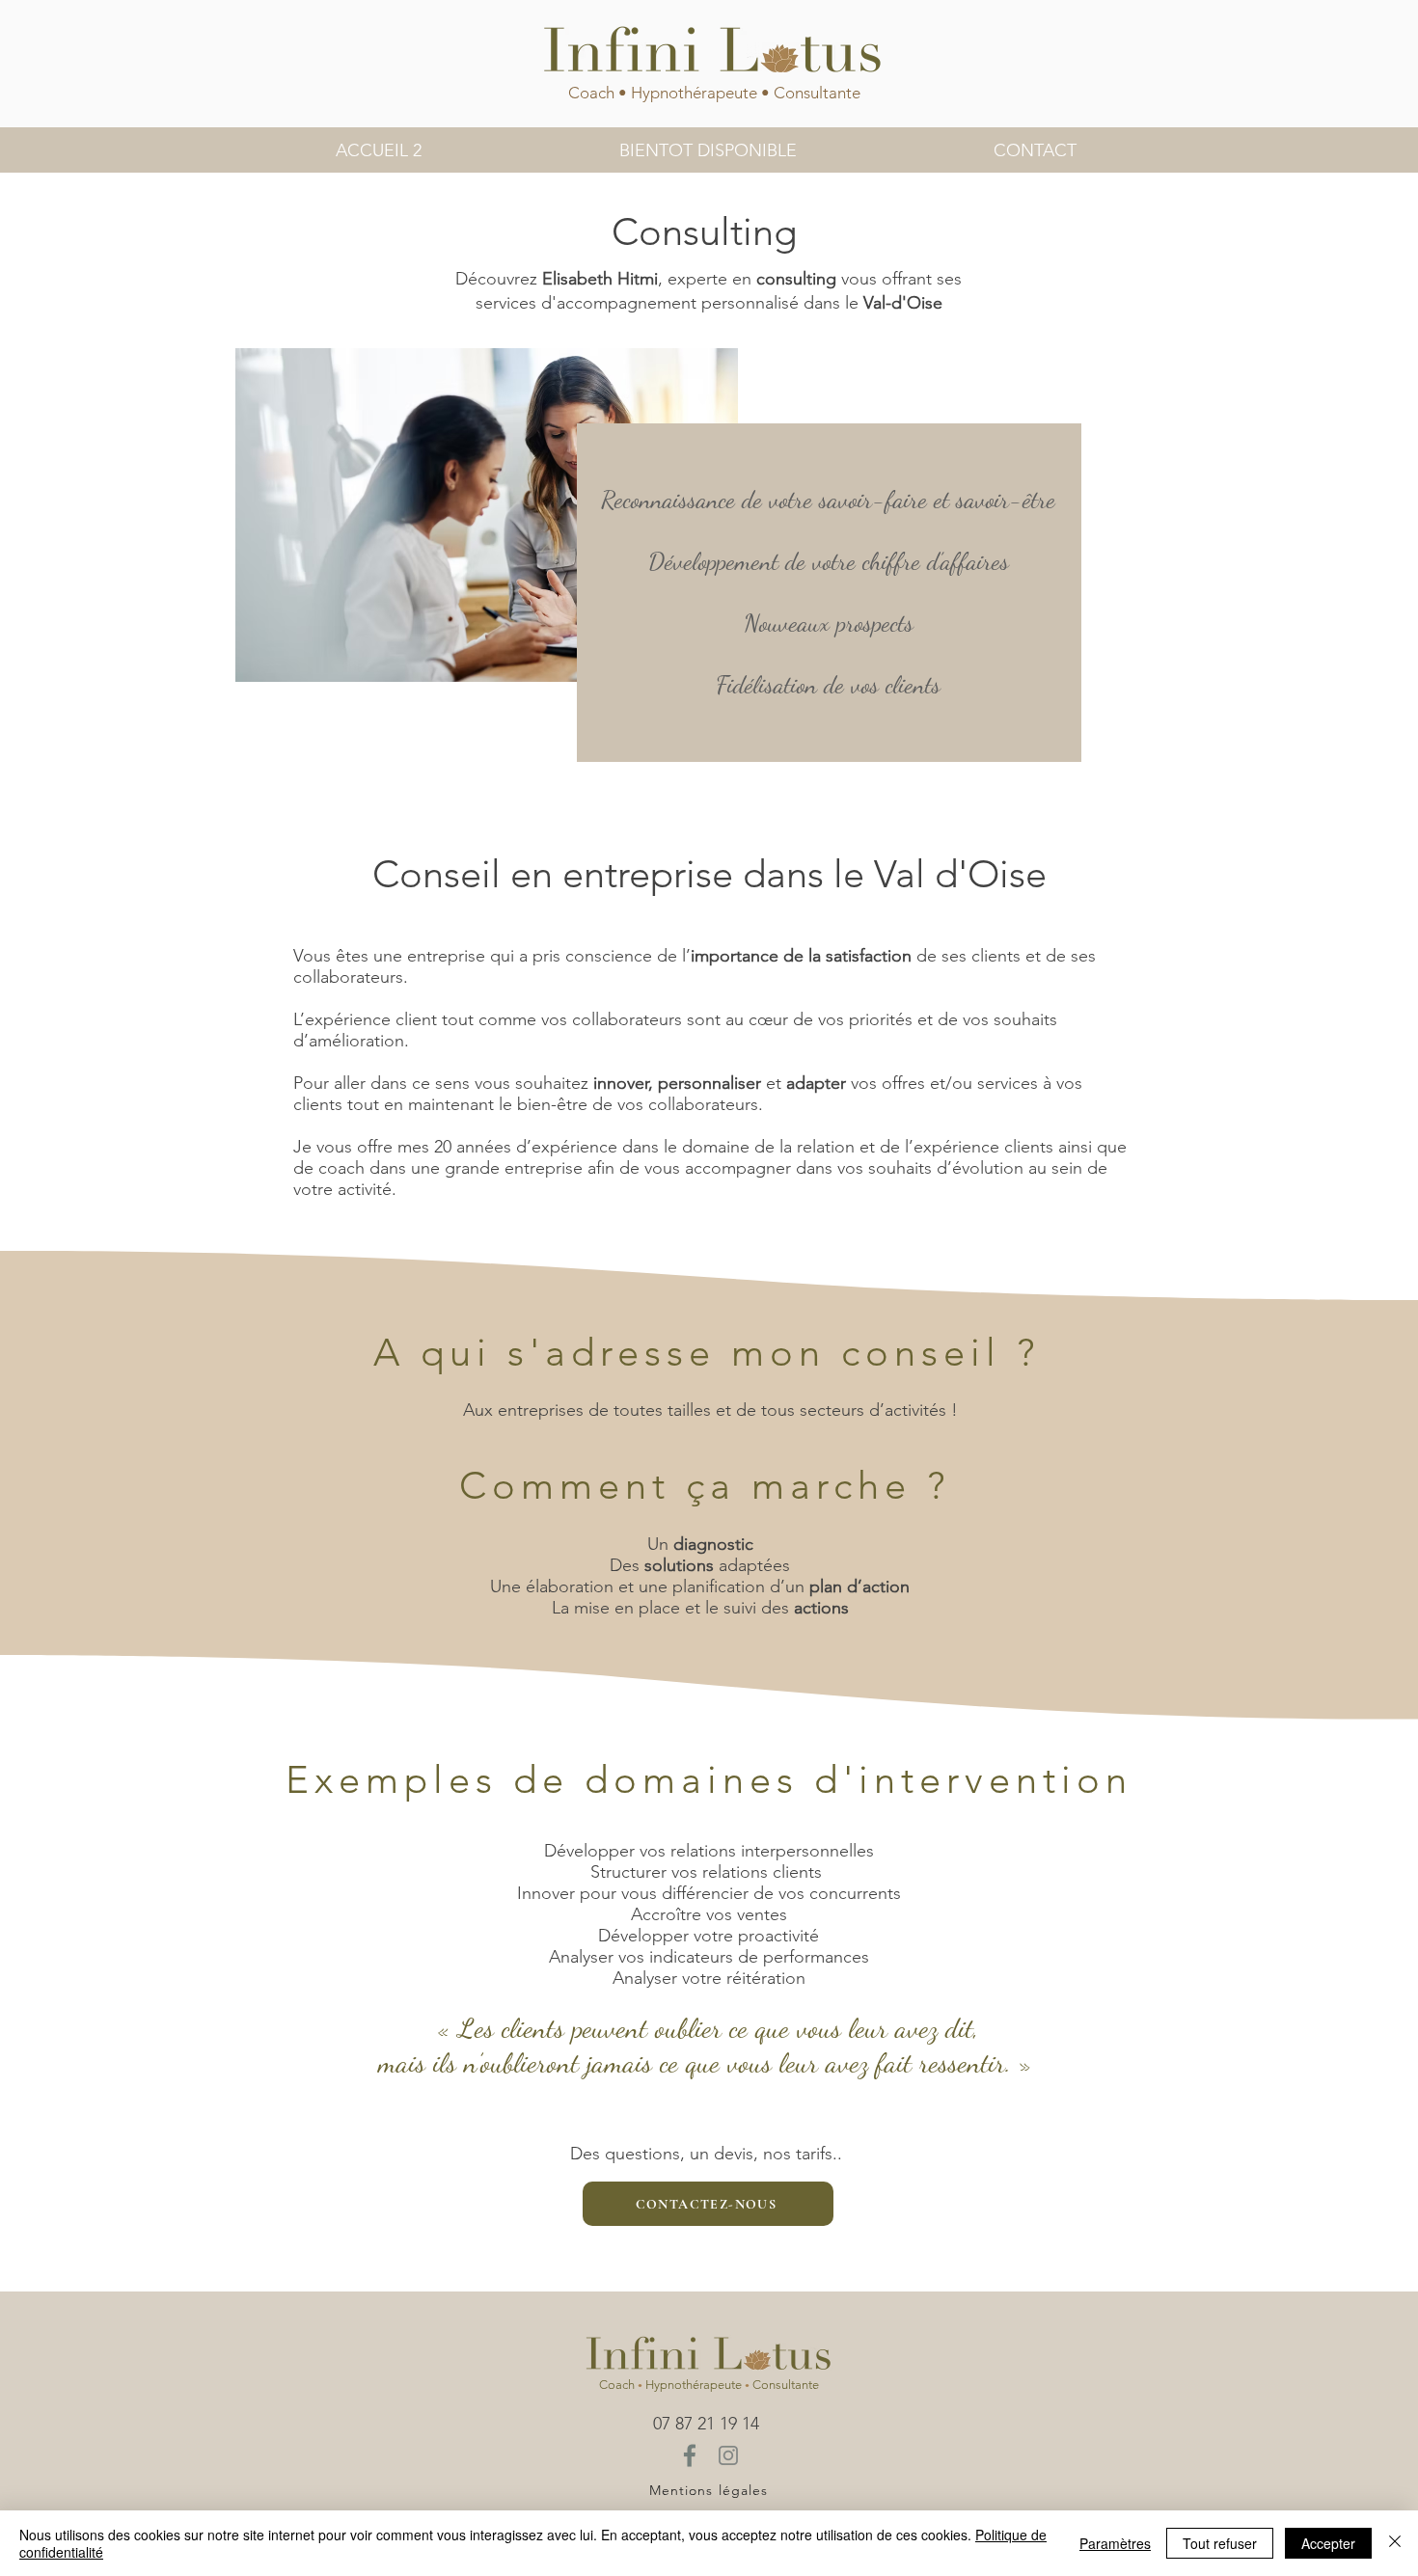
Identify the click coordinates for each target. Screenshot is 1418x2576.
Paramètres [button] (1115, 2543)
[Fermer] (1395, 2543)
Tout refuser (1220, 2543)
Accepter (1328, 2543)
